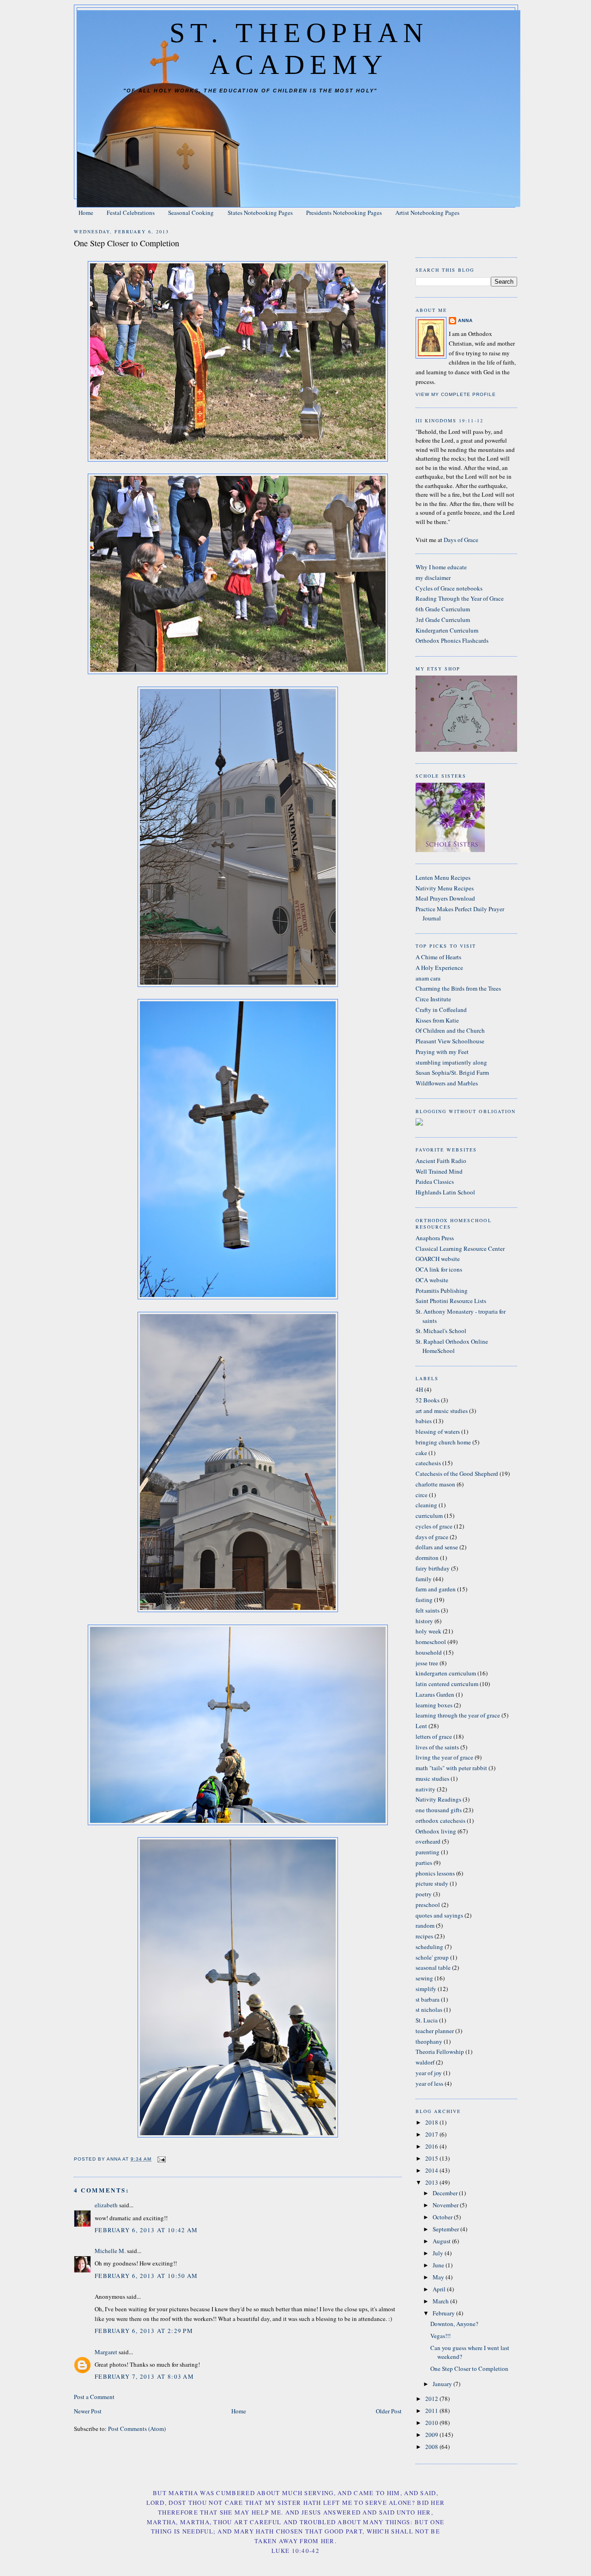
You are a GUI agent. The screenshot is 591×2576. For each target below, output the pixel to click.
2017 (432, 2134)
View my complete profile (456, 394)
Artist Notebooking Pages (427, 213)
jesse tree (427, 1663)
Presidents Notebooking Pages (344, 213)
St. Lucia (427, 2020)
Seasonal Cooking (191, 213)
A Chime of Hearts (438, 957)
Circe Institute (433, 999)
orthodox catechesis (440, 1821)
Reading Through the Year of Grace (460, 598)
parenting (428, 1852)
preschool (428, 1905)
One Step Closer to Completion (469, 2369)
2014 (432, 2170)
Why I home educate (441, 567)
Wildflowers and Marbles (447, 1083)
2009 (432, 2435)
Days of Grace (461, 540)
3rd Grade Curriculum (443, 620)
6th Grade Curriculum (443, 609)
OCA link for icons (439, 1269)
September (446, 2229)
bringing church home (443, 1442)
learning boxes (434, 1705)
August (442, 2241)
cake (421, 1453)
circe (422, 1495)
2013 (432, 2182)
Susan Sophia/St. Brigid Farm (452, 1072)
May (439, 2277)
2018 (432, 2122)
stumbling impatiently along (451, 1062)
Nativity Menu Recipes (445, 888)
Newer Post (88, 2411)
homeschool (431, 1642)
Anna (465, 320)
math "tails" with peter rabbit (451, 1768)
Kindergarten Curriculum (447, 630)
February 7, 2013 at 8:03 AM (144, 2376)
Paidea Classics (435, 1181)
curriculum (429, 1516)
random (425, 1925)
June (439, 2265)
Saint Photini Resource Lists (451, 1301)
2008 (432, 2447)
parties (424, 1863)
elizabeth (106, 2205)
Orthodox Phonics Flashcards (452, 640)
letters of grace (434, 1736)
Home (86, 213)
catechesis (428, 1463)
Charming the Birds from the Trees (458, 988)
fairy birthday (433, 1568)
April (440, 2289)
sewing (424, 1978)
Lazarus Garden (435, 1694)
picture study (432, 1883)
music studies (432, 1778)
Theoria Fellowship (440, 2052)
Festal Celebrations (131, 213)
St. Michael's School (441, 1331)
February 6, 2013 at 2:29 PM (144, 2331)
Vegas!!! (440, 2336)
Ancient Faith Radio (441, 1161)
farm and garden (436, 1589)
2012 (432, 2399)
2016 (432, 2146)
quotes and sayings (439, 1915)
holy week (428, 1631)
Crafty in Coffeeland (441, 1010)
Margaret (106, 2352)
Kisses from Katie (437, 1020)
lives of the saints (437, 1747)
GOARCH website (438, 1259)
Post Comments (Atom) (137, 2429)
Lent (421, 1726)
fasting (424, 1600)
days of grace (432, 1537)
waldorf (425, 2062)
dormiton (427, 1558)
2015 (432, 2158)
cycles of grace (434, 1526)
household (429, 1652)
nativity (425, 1789)
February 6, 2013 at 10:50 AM (146, 2276)
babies (424, 1421)
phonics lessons (435, 1873)
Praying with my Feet (442, 1052)
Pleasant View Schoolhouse (450, 1041)
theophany (429, 2041)
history (424, 1621)
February (444, 2313)
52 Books (428, 1400)
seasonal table (433, 1967)
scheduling (429, 1947)
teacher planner (435, 2031)
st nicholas (429, 2010)
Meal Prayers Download (445, 898)
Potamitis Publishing (442, 1291)
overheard (428, 1841)
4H (419, 1389)
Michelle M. (110, 2251)
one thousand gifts (439, 1810)
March (441, 2301)
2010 (432, 2423)
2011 (432, 2411)
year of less (429, 2083)
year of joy (429, 2073)
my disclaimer (433, 578)
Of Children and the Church (450, 1030)
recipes (424, 1936)
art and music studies (442, 1411)
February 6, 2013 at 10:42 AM (146, 2230)
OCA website (432, 1280)
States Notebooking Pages (260, 213)
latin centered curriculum (447, 1684)
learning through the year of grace (458, 1715)
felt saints (428, 1610)
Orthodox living (436, 1831)
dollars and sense (437, 1547)
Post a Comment (94, 2397)
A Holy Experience (439, 968)
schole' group (432, 1957)
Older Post (389, 2411)
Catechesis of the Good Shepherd (457, 1474)
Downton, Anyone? (454, 2324)
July (439, 2253)
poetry (424, 1894)
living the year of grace (444, 1757)
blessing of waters (438, 1431)
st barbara (428, 1999)
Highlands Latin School (445, 1192)
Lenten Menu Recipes (443, 877)
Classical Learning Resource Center (460, 1248)
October (443, 2217)
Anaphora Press (435, 1238)
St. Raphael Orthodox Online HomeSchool (452, 1346)
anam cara (428, 978)
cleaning (426, 1505)
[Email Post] (161, 2159)
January (443, 2384)
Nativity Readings (438, 1799)
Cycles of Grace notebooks (449, 588)
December (446, 2193)
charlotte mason (435, 1484)
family (424, 1579)
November (446, 2205)
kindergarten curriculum (446, 1673)
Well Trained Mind (439, 1171)
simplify (426, 1989)
